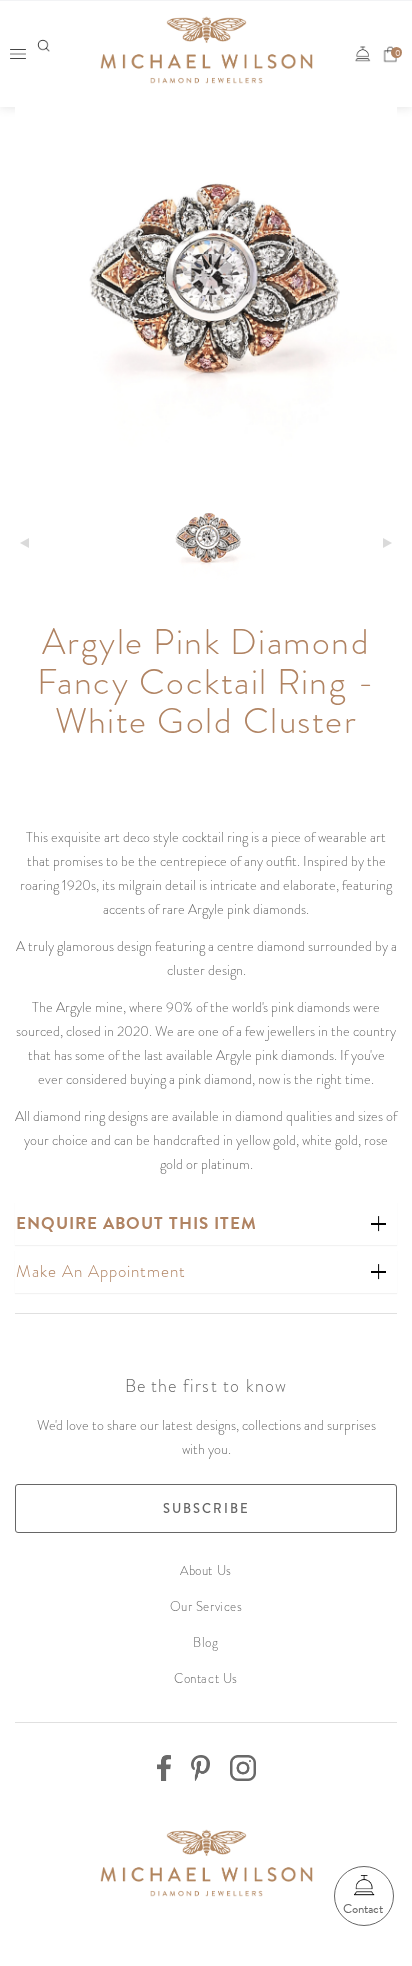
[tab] (206, 1223)
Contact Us (206, 1678)
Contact (363, 1909)
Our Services (206, 1606)
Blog (205, 1642)
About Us (205, 1570)
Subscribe (206, 1508)
